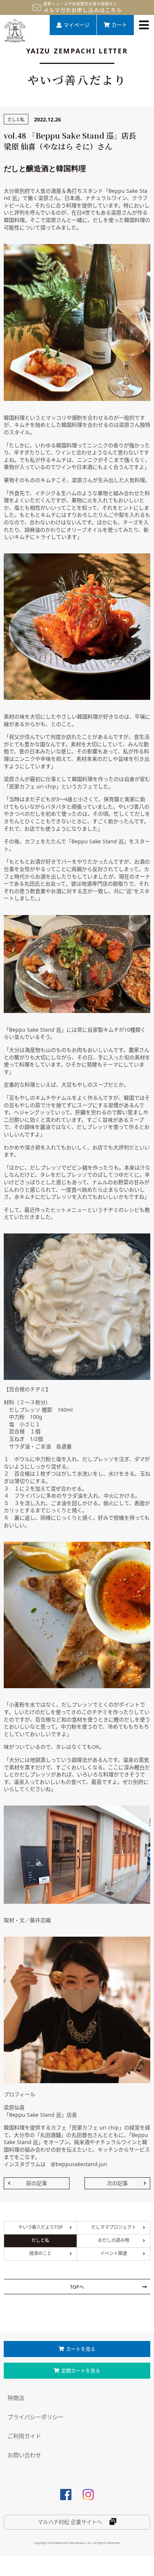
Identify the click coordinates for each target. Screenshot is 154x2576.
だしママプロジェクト (114, 2227)
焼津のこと (40, 2253)
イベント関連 (114, 2253)
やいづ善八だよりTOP (41, 2227)
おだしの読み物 (114, 2240)
